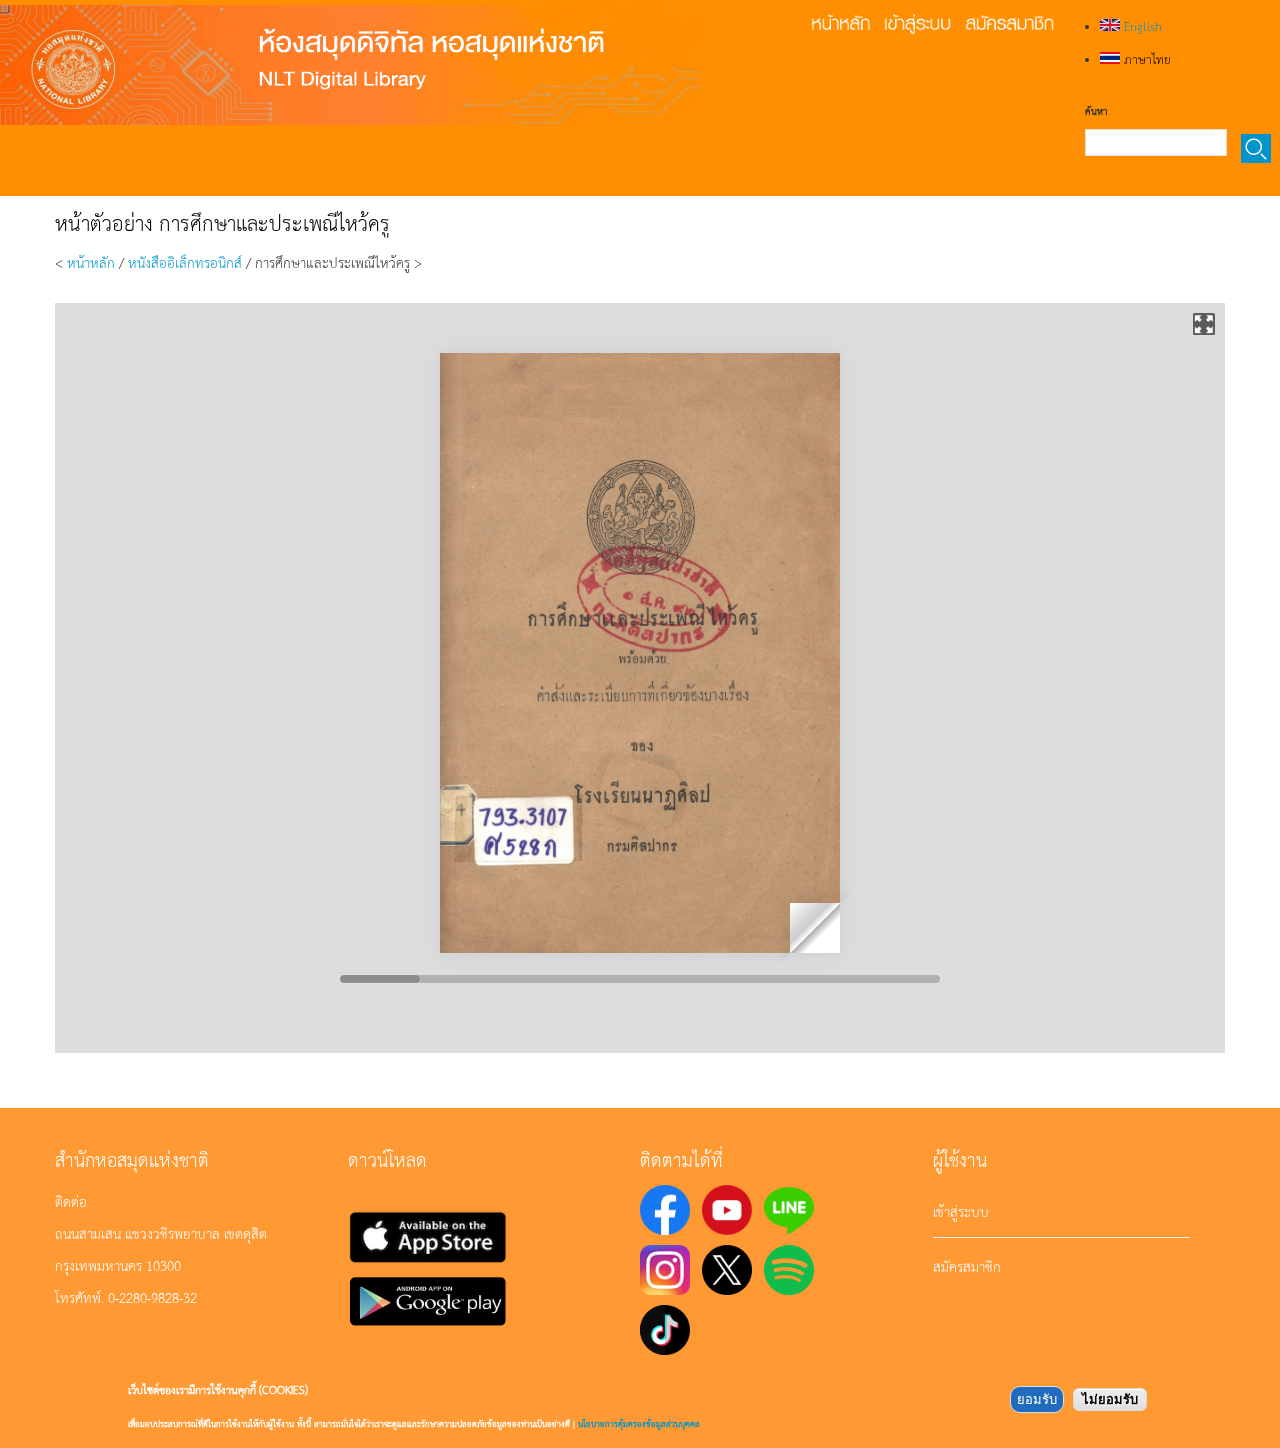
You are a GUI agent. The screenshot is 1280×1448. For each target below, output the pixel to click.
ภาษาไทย (1145, 59)
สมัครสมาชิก (967, 1266)
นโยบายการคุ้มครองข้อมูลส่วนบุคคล (639, 1423)
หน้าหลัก (91, 262)
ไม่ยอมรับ (1110, 1399)
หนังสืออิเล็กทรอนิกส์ (185, 262)
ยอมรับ (1037, 1399)
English (1141, 26)
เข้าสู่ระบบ (961, 1211)
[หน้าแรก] (350, 65)
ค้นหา (1096, 111)
